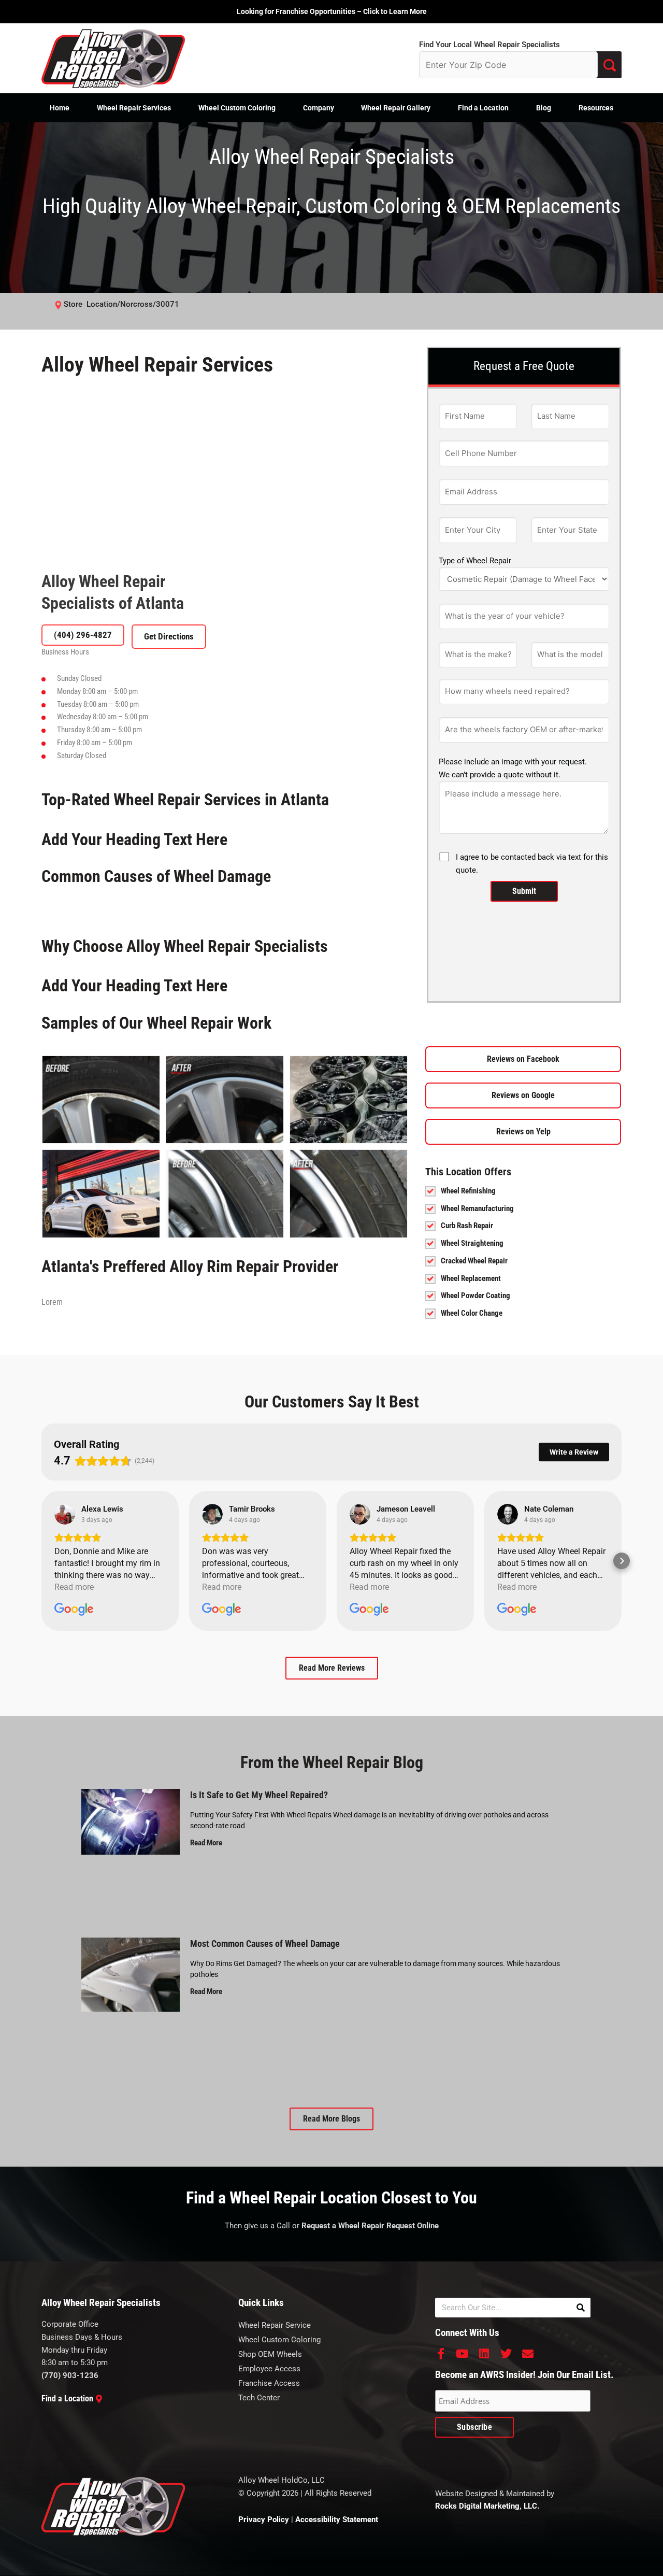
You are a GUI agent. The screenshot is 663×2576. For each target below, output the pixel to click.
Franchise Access (269, 2383)
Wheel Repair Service (275, 2325)
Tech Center (259, 2398)
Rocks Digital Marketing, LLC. (487, 2506)
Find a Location (483, 108)
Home (60, 108)
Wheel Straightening (472, 1243)
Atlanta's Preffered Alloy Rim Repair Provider (190, 1266)
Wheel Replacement (471, 1278)
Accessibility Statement (337, 2520)
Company (319, 108)
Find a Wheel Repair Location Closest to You (331, 2198)
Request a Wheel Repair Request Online (370, 2226)
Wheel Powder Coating (475, 1296)
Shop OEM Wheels (270, 2354)
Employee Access (269, 2369)
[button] (41, 1561)
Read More (206, 1843)
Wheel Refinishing (468, 1191)
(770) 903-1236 (70, 2375)
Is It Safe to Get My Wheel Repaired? (259, 1795)
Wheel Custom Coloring (237, 108)
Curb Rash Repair (467, 1226)
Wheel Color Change (472, 1313)
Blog (544, 108)
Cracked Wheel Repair (474, 1261)
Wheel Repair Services (134, 108)
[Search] (581, 2308)
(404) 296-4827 (83, 635)
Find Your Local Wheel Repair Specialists (489, 45)
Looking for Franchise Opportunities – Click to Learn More (332, 11)
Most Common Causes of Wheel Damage (265, 1944)
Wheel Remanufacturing (477, 1208)
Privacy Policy (264, 2520)
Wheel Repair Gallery (396, 108)
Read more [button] (74, 1587)
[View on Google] (65, 1514)
